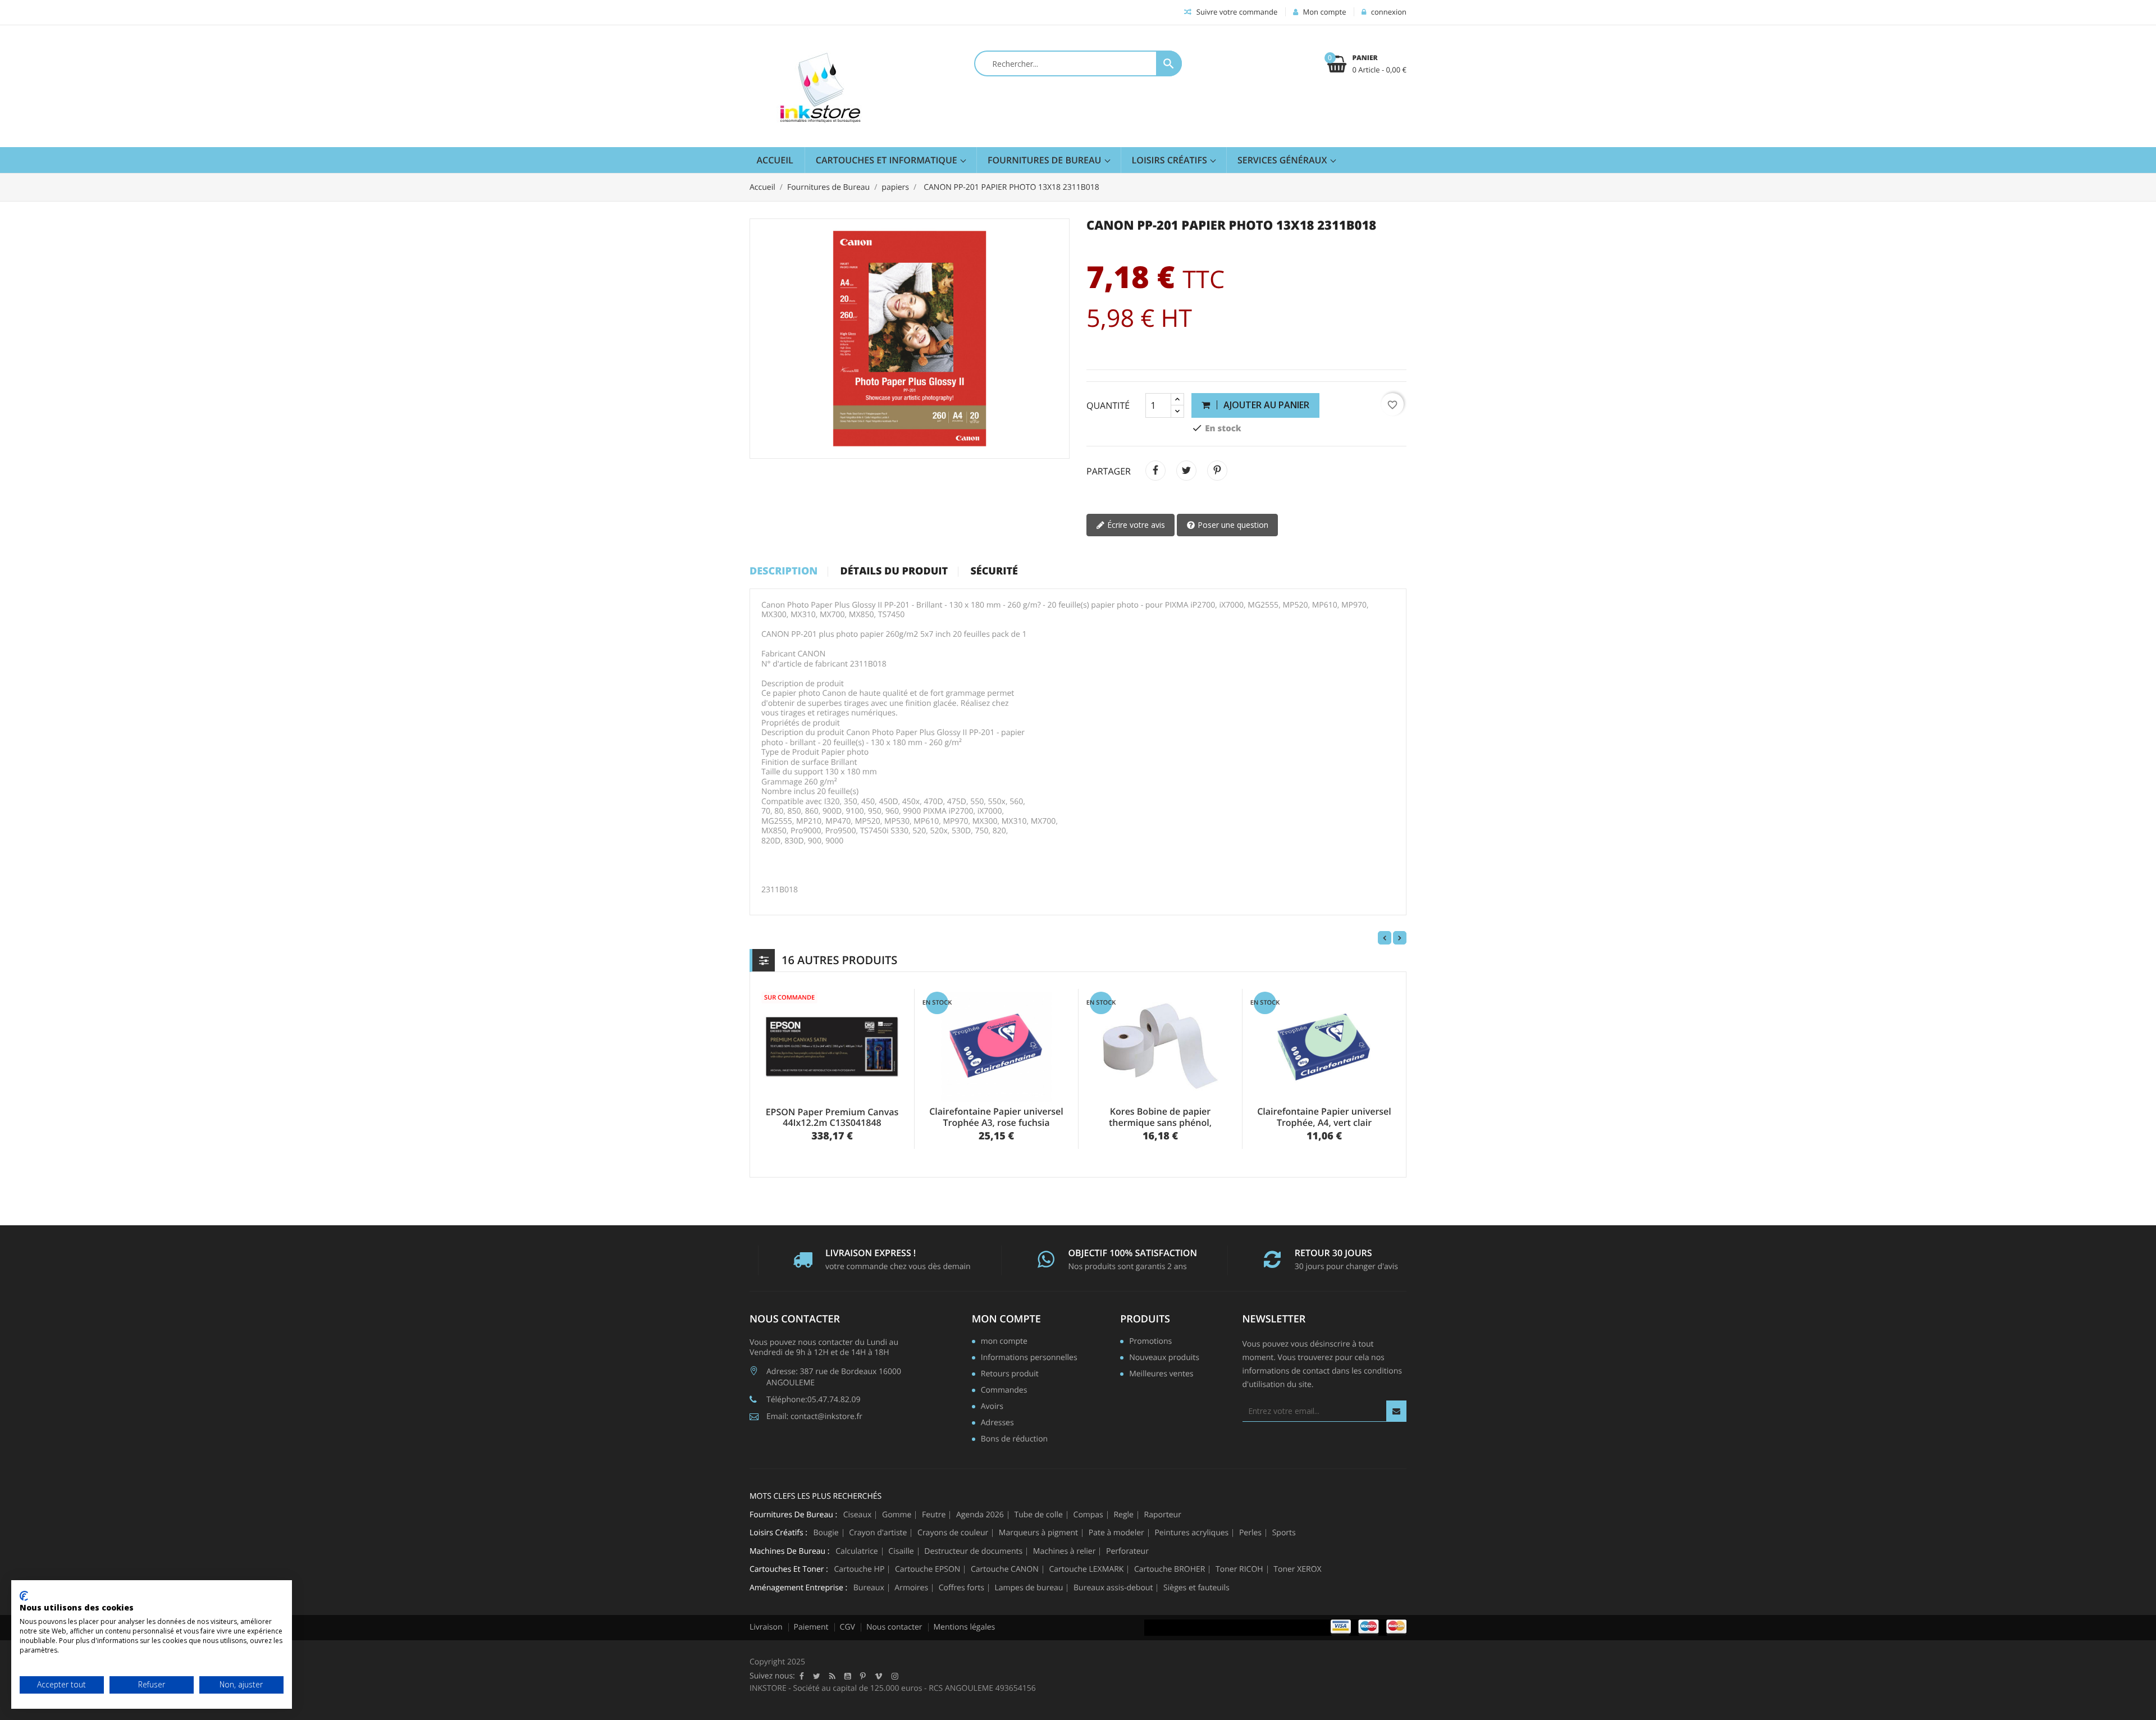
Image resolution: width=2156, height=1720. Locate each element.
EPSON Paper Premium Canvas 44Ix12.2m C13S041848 (832, 1117)
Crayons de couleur (953, 1533)
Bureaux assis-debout (1113, 1588)
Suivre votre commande (1236, 12)
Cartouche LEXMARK (1086, 1570)
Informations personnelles (1029, 1358)
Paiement (811, 1627)
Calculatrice (857, 1552)
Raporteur (1163, 1515)
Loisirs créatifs (1171, 160)
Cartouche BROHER (1170, 1570)
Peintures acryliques (1191, 1533)
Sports (1284, 1533)
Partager (1155, 471)
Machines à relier (1065, 1552)
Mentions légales (965, 1627)
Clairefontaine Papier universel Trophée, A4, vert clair (1324, 1117)
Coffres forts (961, 1588)
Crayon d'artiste (878, 1533)
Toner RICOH (1239, 1570)
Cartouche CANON (1005, 1570)
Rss (832, 1676)
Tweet (1186, 471)
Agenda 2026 (980, 1515)
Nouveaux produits (1164, 1358)
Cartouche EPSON (928, 1570)
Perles (1250, 1533)
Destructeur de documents (973, 1552)
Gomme (897, 1515)
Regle (1123, 1515)
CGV (848, 1627)
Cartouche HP (859, 1570)
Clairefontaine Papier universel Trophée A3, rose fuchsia (996, 1117)
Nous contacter (894, 1627)
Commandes (1004, 1391)
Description (784, 572)
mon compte (1006, 1319)
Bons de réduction (1014, 1440)
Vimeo (879, 1676)
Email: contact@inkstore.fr (814, 1416)
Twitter (817, 1676)
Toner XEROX (1297, 1570)
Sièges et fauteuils (1196, 1588)
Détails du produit (894, 572)
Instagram (895, 1676)
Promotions (1150, 1342)
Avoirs (992, 1407)
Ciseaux (858, 1515)
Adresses (997, 1424)
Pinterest (1217, 471)
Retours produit (1010, 1375)
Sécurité (994, 572)
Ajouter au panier (1265, 405)
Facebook (802, 1676)
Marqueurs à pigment (1038, 1533)
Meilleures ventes (1161, 1375)
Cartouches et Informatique (888, 160)
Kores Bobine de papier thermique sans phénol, (1160, 1117)
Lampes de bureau (1029, 1588)
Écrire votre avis (1135, 525)
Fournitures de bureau (1046, 160)
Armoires (911, 1588)
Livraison (766, 1627)
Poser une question (1232, 525)
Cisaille (901, 1552)
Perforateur (1127, 1552)
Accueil (775, 160)
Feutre (934, 1515)
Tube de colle (1038, 1515)
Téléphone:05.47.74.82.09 (813, 1400)
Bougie (826, 1533)
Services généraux (1283, 160)
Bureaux (869, 1588)
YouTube (848, 1676)
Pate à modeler (1116, 1533)
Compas (1088, 1515)
